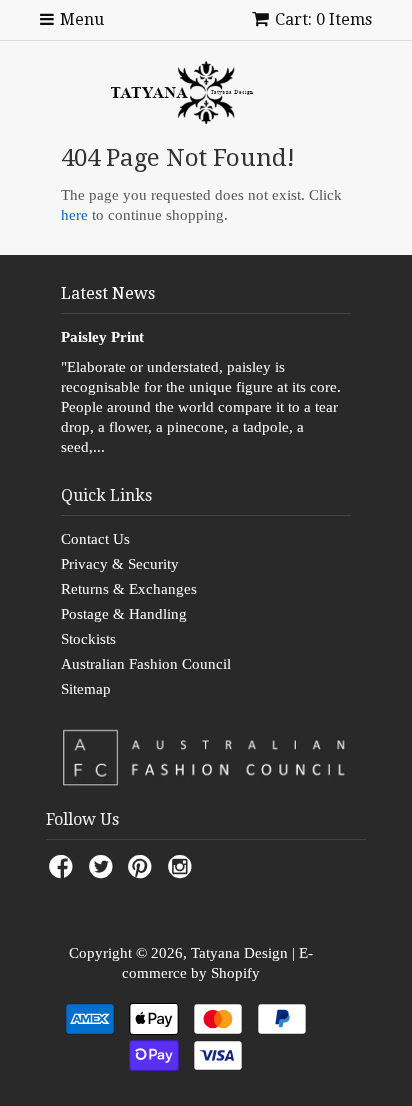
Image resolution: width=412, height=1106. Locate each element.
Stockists (88, 639)
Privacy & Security (120, 564)
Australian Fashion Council (146, 664)
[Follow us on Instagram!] (183, 872)
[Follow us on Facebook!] (64, 872)
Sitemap (86, 689)
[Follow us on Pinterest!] (143, 872)
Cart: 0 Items (323, 19)
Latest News (108, 293)
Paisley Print (102, 337)
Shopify (235, 973)
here (74, 215)
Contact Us (95, 539)
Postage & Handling (124, 614)
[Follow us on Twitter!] (104, 872)
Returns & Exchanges (129, 589)
